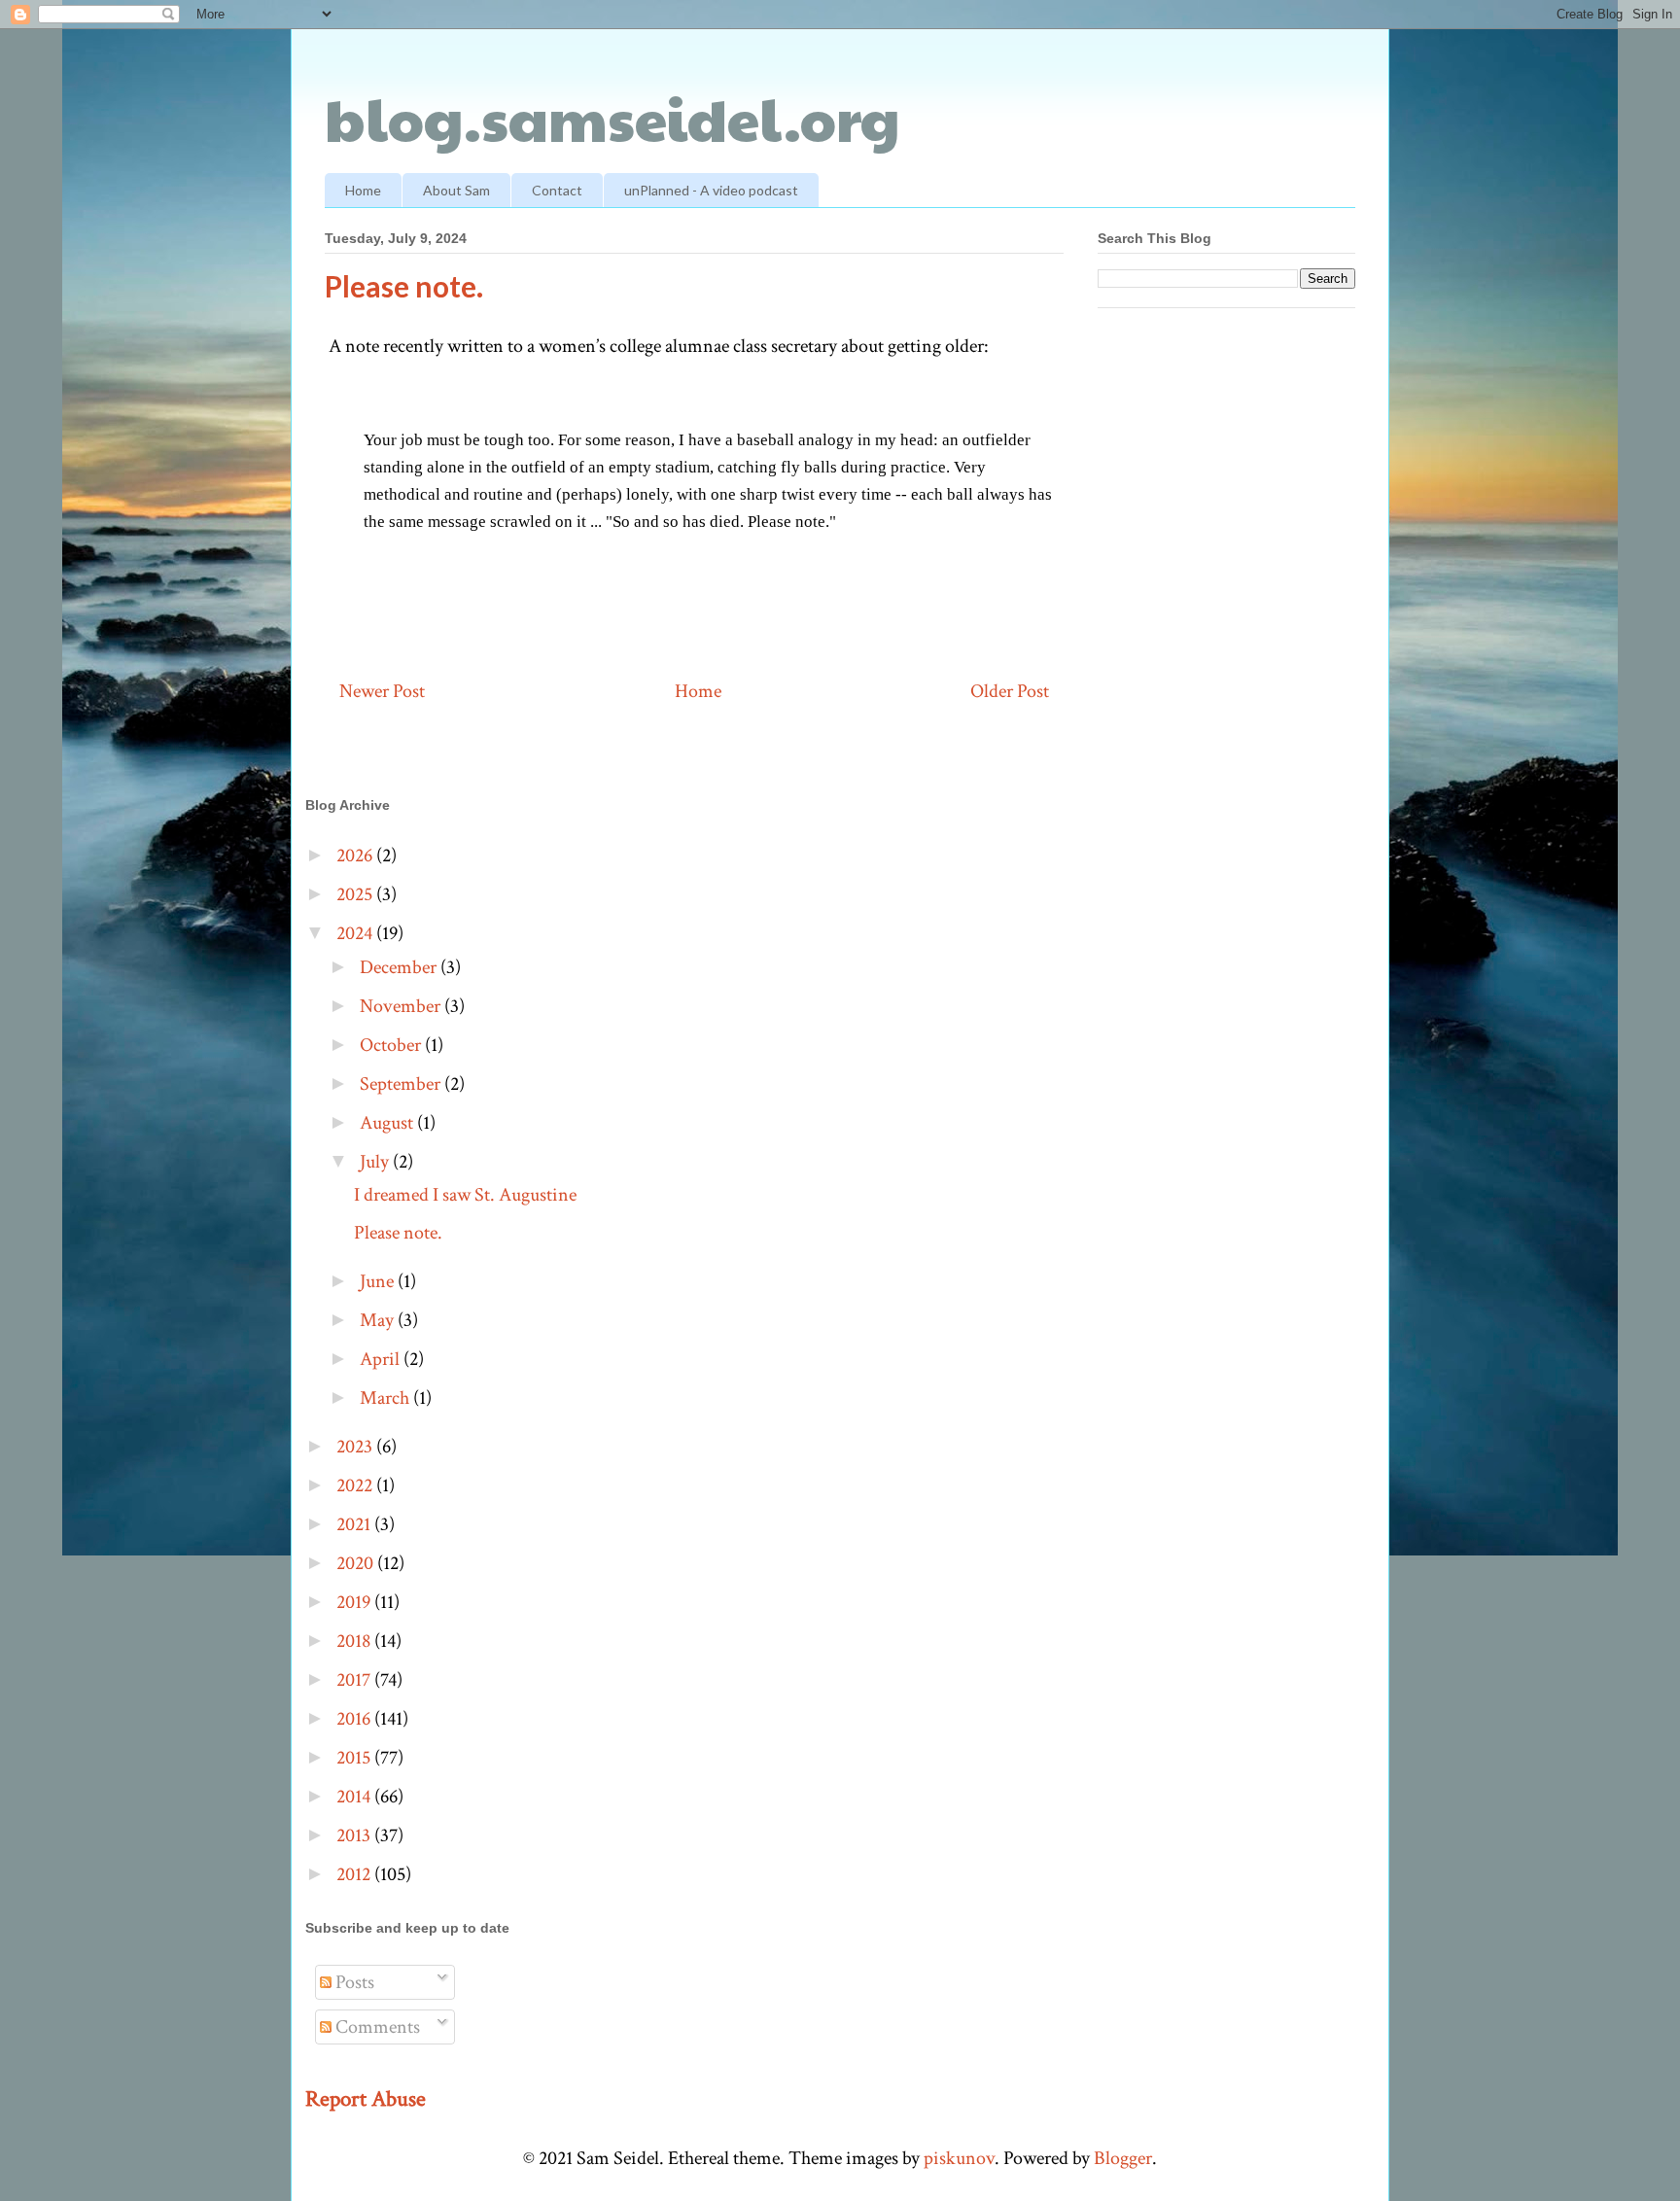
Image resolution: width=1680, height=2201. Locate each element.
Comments (376, 2027)
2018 (355, 1641)
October (392, 1045)
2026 (356, 856)
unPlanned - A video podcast (711, 190)
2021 (355, 1524)
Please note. (398, 1233)
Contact (557, 190)
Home (363, 190)
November (402, 1006)
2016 (355, 1719)
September (402, 1084)
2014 (355, 1797)
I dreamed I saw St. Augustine (465, 1195)
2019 (355, 1602)
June (379, 1281)
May (379, 1320)
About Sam (456, 190)
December (400, 967)
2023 (356, 1447)
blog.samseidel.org (612, 118)
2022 (356, 1485)
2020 (357, 1563)
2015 (355, 1758)
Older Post (1010, 691)
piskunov (959, 2158)
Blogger (1123, 2158)
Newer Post (382, 691)
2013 (355, 1835)
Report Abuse (366, 2099)
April (382, 1359)
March (386, 1398)
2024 (356, 933)
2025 (356, 894)
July (376, 1162)
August (388, 1123)
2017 (355, 1680)
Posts (353, 1982)
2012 (355, 1874)
